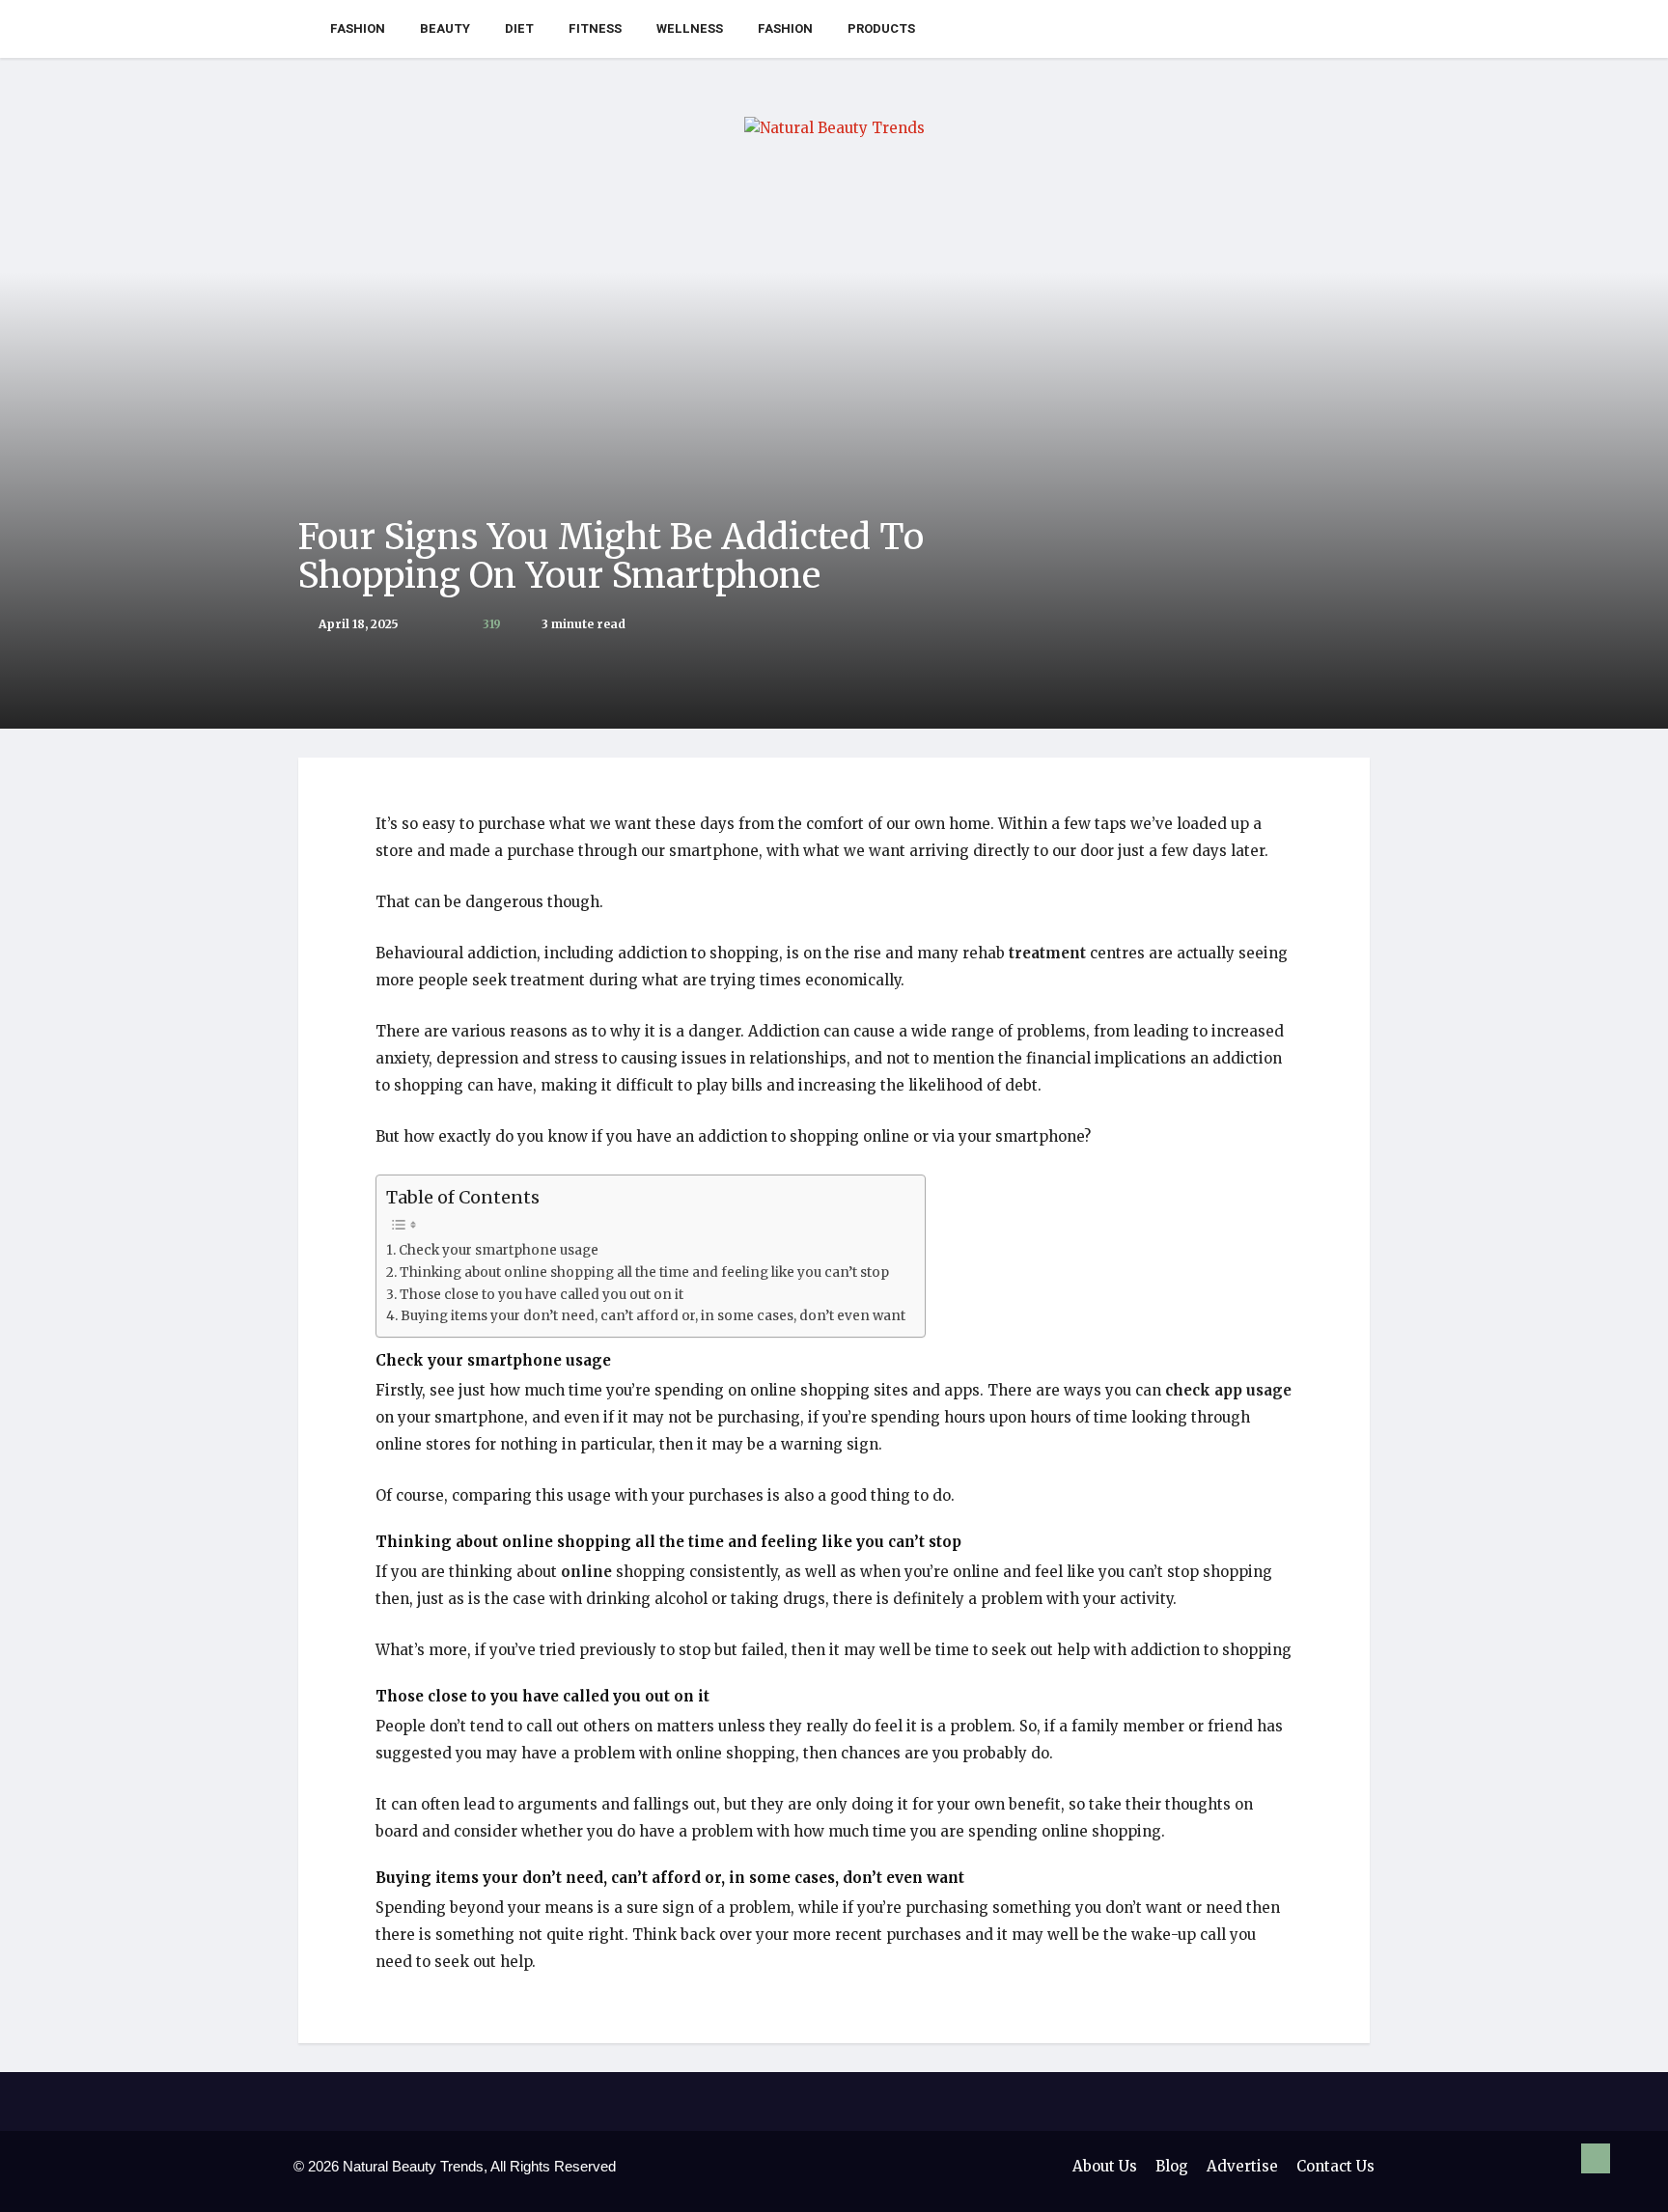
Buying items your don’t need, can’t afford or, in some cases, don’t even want (653, 1316)
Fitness (595, 28)
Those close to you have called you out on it (542, 1295)
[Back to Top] (1596, 2159)
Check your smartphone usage (499, 1250)
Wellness (690, 28)
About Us (1105, 2166)
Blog (1172, 2166)
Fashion (358, 28)
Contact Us (1335, 2166)
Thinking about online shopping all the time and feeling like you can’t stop (644, 1272)
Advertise (1242, 2166)
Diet (519, 28)
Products (881, 28)
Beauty (445, 28)
